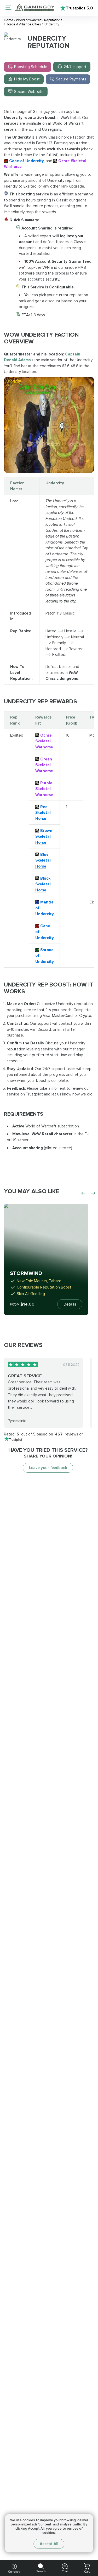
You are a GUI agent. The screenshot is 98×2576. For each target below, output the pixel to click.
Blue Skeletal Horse (43, 860)
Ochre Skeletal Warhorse (44, 741)
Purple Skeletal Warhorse (44, 789)
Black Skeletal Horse (43, 884)
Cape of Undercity (27, 161)
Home (9, 20)
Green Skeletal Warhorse (44, 765)
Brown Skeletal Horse (44, 837)
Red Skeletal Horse (43, 813)
